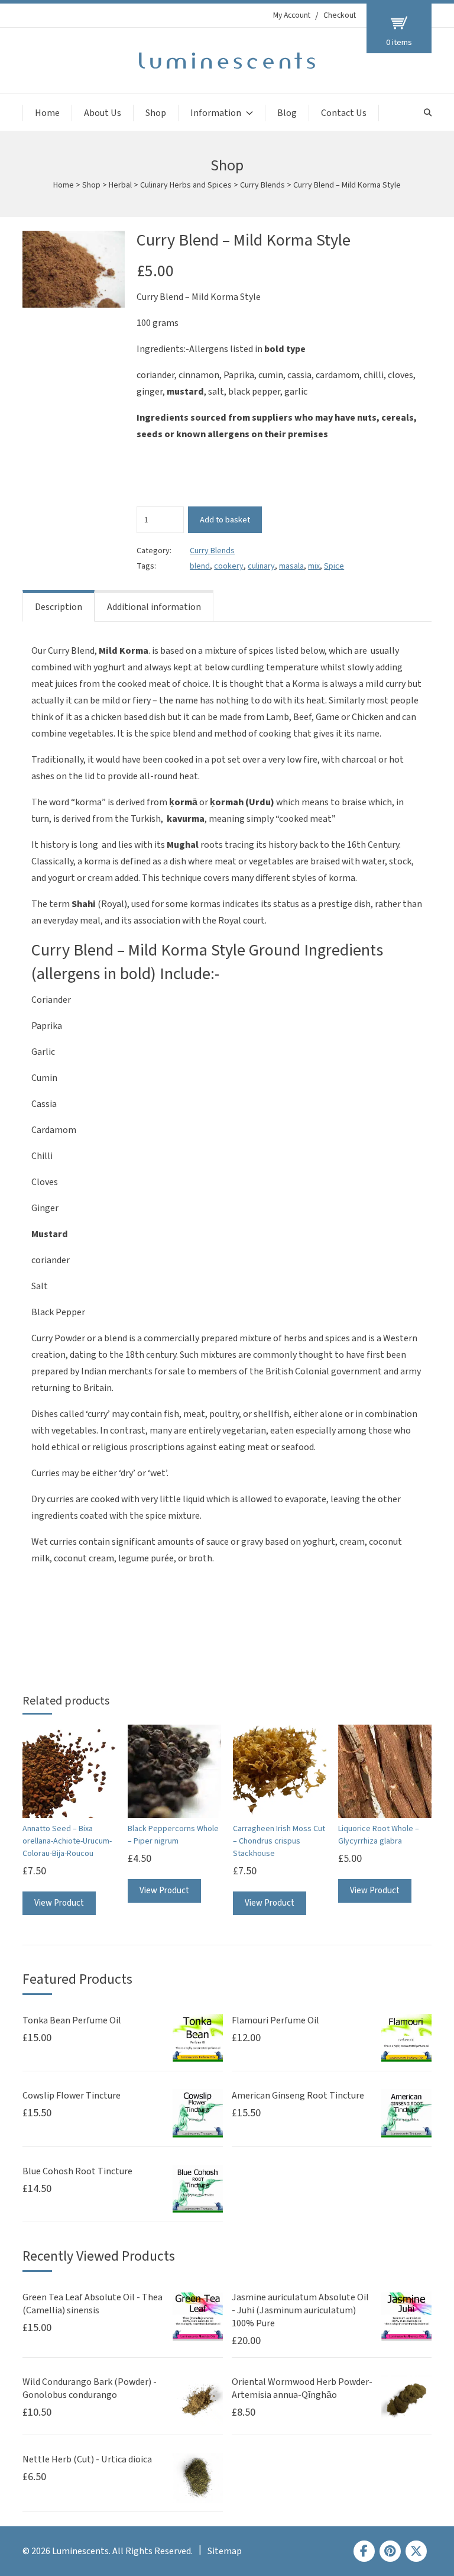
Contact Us (344, 113)
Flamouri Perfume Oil (275, 2020)
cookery (229, 566)
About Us (103, 113)
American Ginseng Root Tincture (298, 2096)
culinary (261, 566)
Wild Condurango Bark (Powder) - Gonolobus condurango (90, 2388)
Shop (156, 113)
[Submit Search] (428, 113)
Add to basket (225, 520)
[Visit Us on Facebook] (364, 2551)
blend (200, 566)
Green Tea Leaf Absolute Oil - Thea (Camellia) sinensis (93, 2304)
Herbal (120, 185)
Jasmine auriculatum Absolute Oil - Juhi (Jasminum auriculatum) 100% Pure (300, 2310)
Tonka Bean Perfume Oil (72, 2020)
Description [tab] (59, 607)
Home (47, 113)
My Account (292, 15)
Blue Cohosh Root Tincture (77, 2171)
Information (216, 113)
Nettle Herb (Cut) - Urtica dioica (87, 2459)
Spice (334, 566)
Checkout (340, 15)
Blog (287, 113)
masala (291, 566)
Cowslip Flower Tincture (72, 2096)
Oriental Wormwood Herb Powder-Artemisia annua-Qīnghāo (302, 2388)
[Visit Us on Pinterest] (390, 2551)
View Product (59, 1903)
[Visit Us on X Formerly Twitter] (416, 2551)
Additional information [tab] (154, 607)
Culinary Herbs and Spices (186, 185)
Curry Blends (262, 185)
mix (314, 566)
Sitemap (225, 2551)
